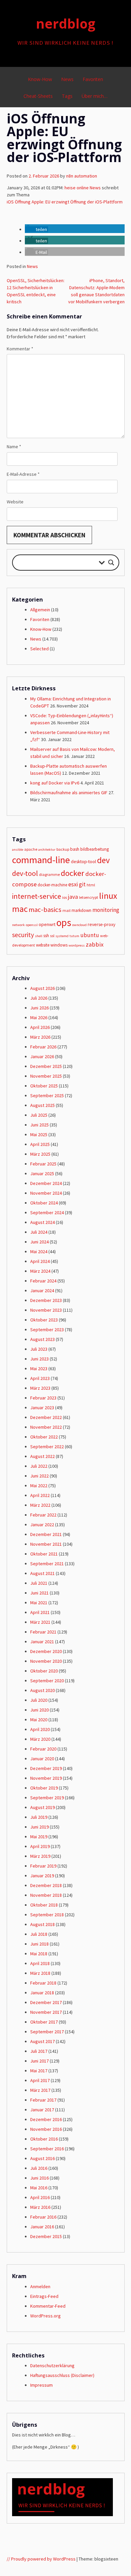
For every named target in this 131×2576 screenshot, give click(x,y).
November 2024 (46, 1193)
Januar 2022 (42, 1525)
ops (64, 922)
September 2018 (47, 1915)
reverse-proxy (101, 924)
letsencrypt (89, 897)
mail (67, 910)
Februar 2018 (43, 1983)
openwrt (47, 924)
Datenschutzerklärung (52, 2366)
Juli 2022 (39, 1466)
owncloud (79, 925)
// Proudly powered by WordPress (41, 2559)
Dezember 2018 (46, 1885)
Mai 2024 (39, 1252)
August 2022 (42, 1456)
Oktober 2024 (44, 1203)
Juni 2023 (39, 1359)
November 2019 (46, 1778)
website (43, 945)
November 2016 (46, 2129)
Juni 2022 (39, 1476)
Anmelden (40, 2286)
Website (15, 502)
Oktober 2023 (44, 1320)
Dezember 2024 (46, 1183)
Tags (67, 96)
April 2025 (40, 1144)
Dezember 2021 (46, 1534)
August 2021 (42, 1573)
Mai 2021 (39, 1603)
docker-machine (52, 885)
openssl (32, 925)
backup (63, 849)
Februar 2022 (43, 1515)
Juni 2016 (39, 2178)
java (73, 897)
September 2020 (47, 1681)
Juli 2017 (39, 2051)
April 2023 (40, 1378)
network (18, 925)
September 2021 (47, 1564)
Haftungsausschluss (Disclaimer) (62, 2375)
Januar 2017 (42, 2110)
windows (59, 945)
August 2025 (42, 1105)
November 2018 (46, 1895)
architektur (47, 850)
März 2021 (40, 1622)
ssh (46, 936)
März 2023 (40, 1388)
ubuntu (90, 935)
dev (103, 860)
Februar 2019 (43, 1866)
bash (75, 849)
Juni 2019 (39, 1827)
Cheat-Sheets (38, 96)
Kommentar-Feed (48, 2306)
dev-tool (25, 873)
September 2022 (47, 1447)
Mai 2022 (39, 1486)
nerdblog (66, 24)
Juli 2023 (39, 1349)
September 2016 (47, 2149)
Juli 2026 (39, 998)
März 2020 (40, 1739)
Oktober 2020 (44, 1671)
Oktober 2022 (44, 1437)
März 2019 (40, 1856)
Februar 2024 (43, 1281)
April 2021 (40, 1612)
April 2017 (40, 2080)
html (91, 885)
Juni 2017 (39, 2061)
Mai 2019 (39, 1837)
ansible (18, 850)
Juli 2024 (39, 1232)
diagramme (49, 874)
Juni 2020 (39, 1710)
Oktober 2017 (44, 2022)
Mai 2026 (39, 1017)
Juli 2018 (39, 1934)
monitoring (106, 910)
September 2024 (47, 1213)
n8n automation (82, 176)
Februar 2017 (43, 2100)
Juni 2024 (39, 1242)
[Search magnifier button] (111, 563)
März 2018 (40, 1973)
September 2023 (47, 1330)
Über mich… (95, 96)
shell (39, 936)
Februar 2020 (43, 1749)
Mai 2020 (39, 1720)
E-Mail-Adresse (23, 474)
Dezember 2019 (46, 1768)
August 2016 (42, 2158)
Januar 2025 (42, 1174)
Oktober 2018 (44, 1905)
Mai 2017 (39, 2071)
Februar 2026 (43, 1047)
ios (64, 897)
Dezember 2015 (46, 2236)
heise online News (83, 188)
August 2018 (42, 1924)
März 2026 (40, 1037)
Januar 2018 (42, 1993)
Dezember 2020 (46, 1651)
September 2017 (47, 2032)
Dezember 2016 (46, 2119)
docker (73, 873)
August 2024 (42, 1222)
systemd (62, 936)
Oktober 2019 (44, 1788)
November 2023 (46, 1310)
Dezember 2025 (46, 1066)
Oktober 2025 (44, 1086)
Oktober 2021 (44, 1554)
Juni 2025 (39, 1125)
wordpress (77, 945)
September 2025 (47, 1095)
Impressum (41, 2385)
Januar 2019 (42, 1876)
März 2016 (40, 2207)
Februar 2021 (43, 1632)
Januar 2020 (42, 1759)
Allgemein (40, 610)
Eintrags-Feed (44, 2296)
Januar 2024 (42, 1291)
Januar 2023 (42, 1408)
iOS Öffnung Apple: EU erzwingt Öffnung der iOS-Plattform (65, 202)
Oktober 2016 (44, 2139)
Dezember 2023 (46, 1300)
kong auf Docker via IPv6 (55, 783)
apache (31, 849)
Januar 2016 (42, 2227)
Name (14, 447)
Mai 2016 (39, 2188)
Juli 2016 (39, 2168)
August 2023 (42, 1339)
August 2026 (42, 988)
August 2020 (42, 1690)
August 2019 (42, 1807)
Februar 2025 (43, 1164)
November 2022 (46, 1427)
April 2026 (40, 1027)
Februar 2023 (43, 1398)
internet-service (37, 896)
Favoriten (93, 79)
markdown (81, 910)
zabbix (95, 944)
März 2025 (40, 1154)
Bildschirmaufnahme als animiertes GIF (69, 793)
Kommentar (20, 349)
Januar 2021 (42, 1642)
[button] (36, 229)
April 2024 (40, 1261)
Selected (39, 649)
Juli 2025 (39, 1115)
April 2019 (40, 1846)
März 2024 (40, 1271)
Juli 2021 (39, 1583)
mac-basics (45, 910)
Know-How (40, 79)
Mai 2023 (39, 1369)
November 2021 (46, 1544)
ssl (52, 936)
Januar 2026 (42, 1056)
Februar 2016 (43, 2217)
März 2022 (40, 1505)
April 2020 (40, 1729)
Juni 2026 (39, 1008)
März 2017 (40, 2090)
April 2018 (40, 1963)
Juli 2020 (39, 1700)
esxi (73, 884)
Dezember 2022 (46, 1417)
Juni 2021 (39, 1593)
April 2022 (40, 1495)
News (67, 79)
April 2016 (40, 2197)
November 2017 (46, 2012)
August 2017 (42, 2041)
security (23, 935)
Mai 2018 (39, 1954)
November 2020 (46, 1661)
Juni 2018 (39, 1944)
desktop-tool (83, 861)
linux (108, 896)
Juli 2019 (39, 1817)
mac (20, 909)
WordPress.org (46, 2316)
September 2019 (47, 1798)
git (82, 884)
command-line (41, 860)
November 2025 (46, 1076)
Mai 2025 (39, 1135)
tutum (74, 936)
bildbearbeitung (95, 849)
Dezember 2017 (46, 2002)
